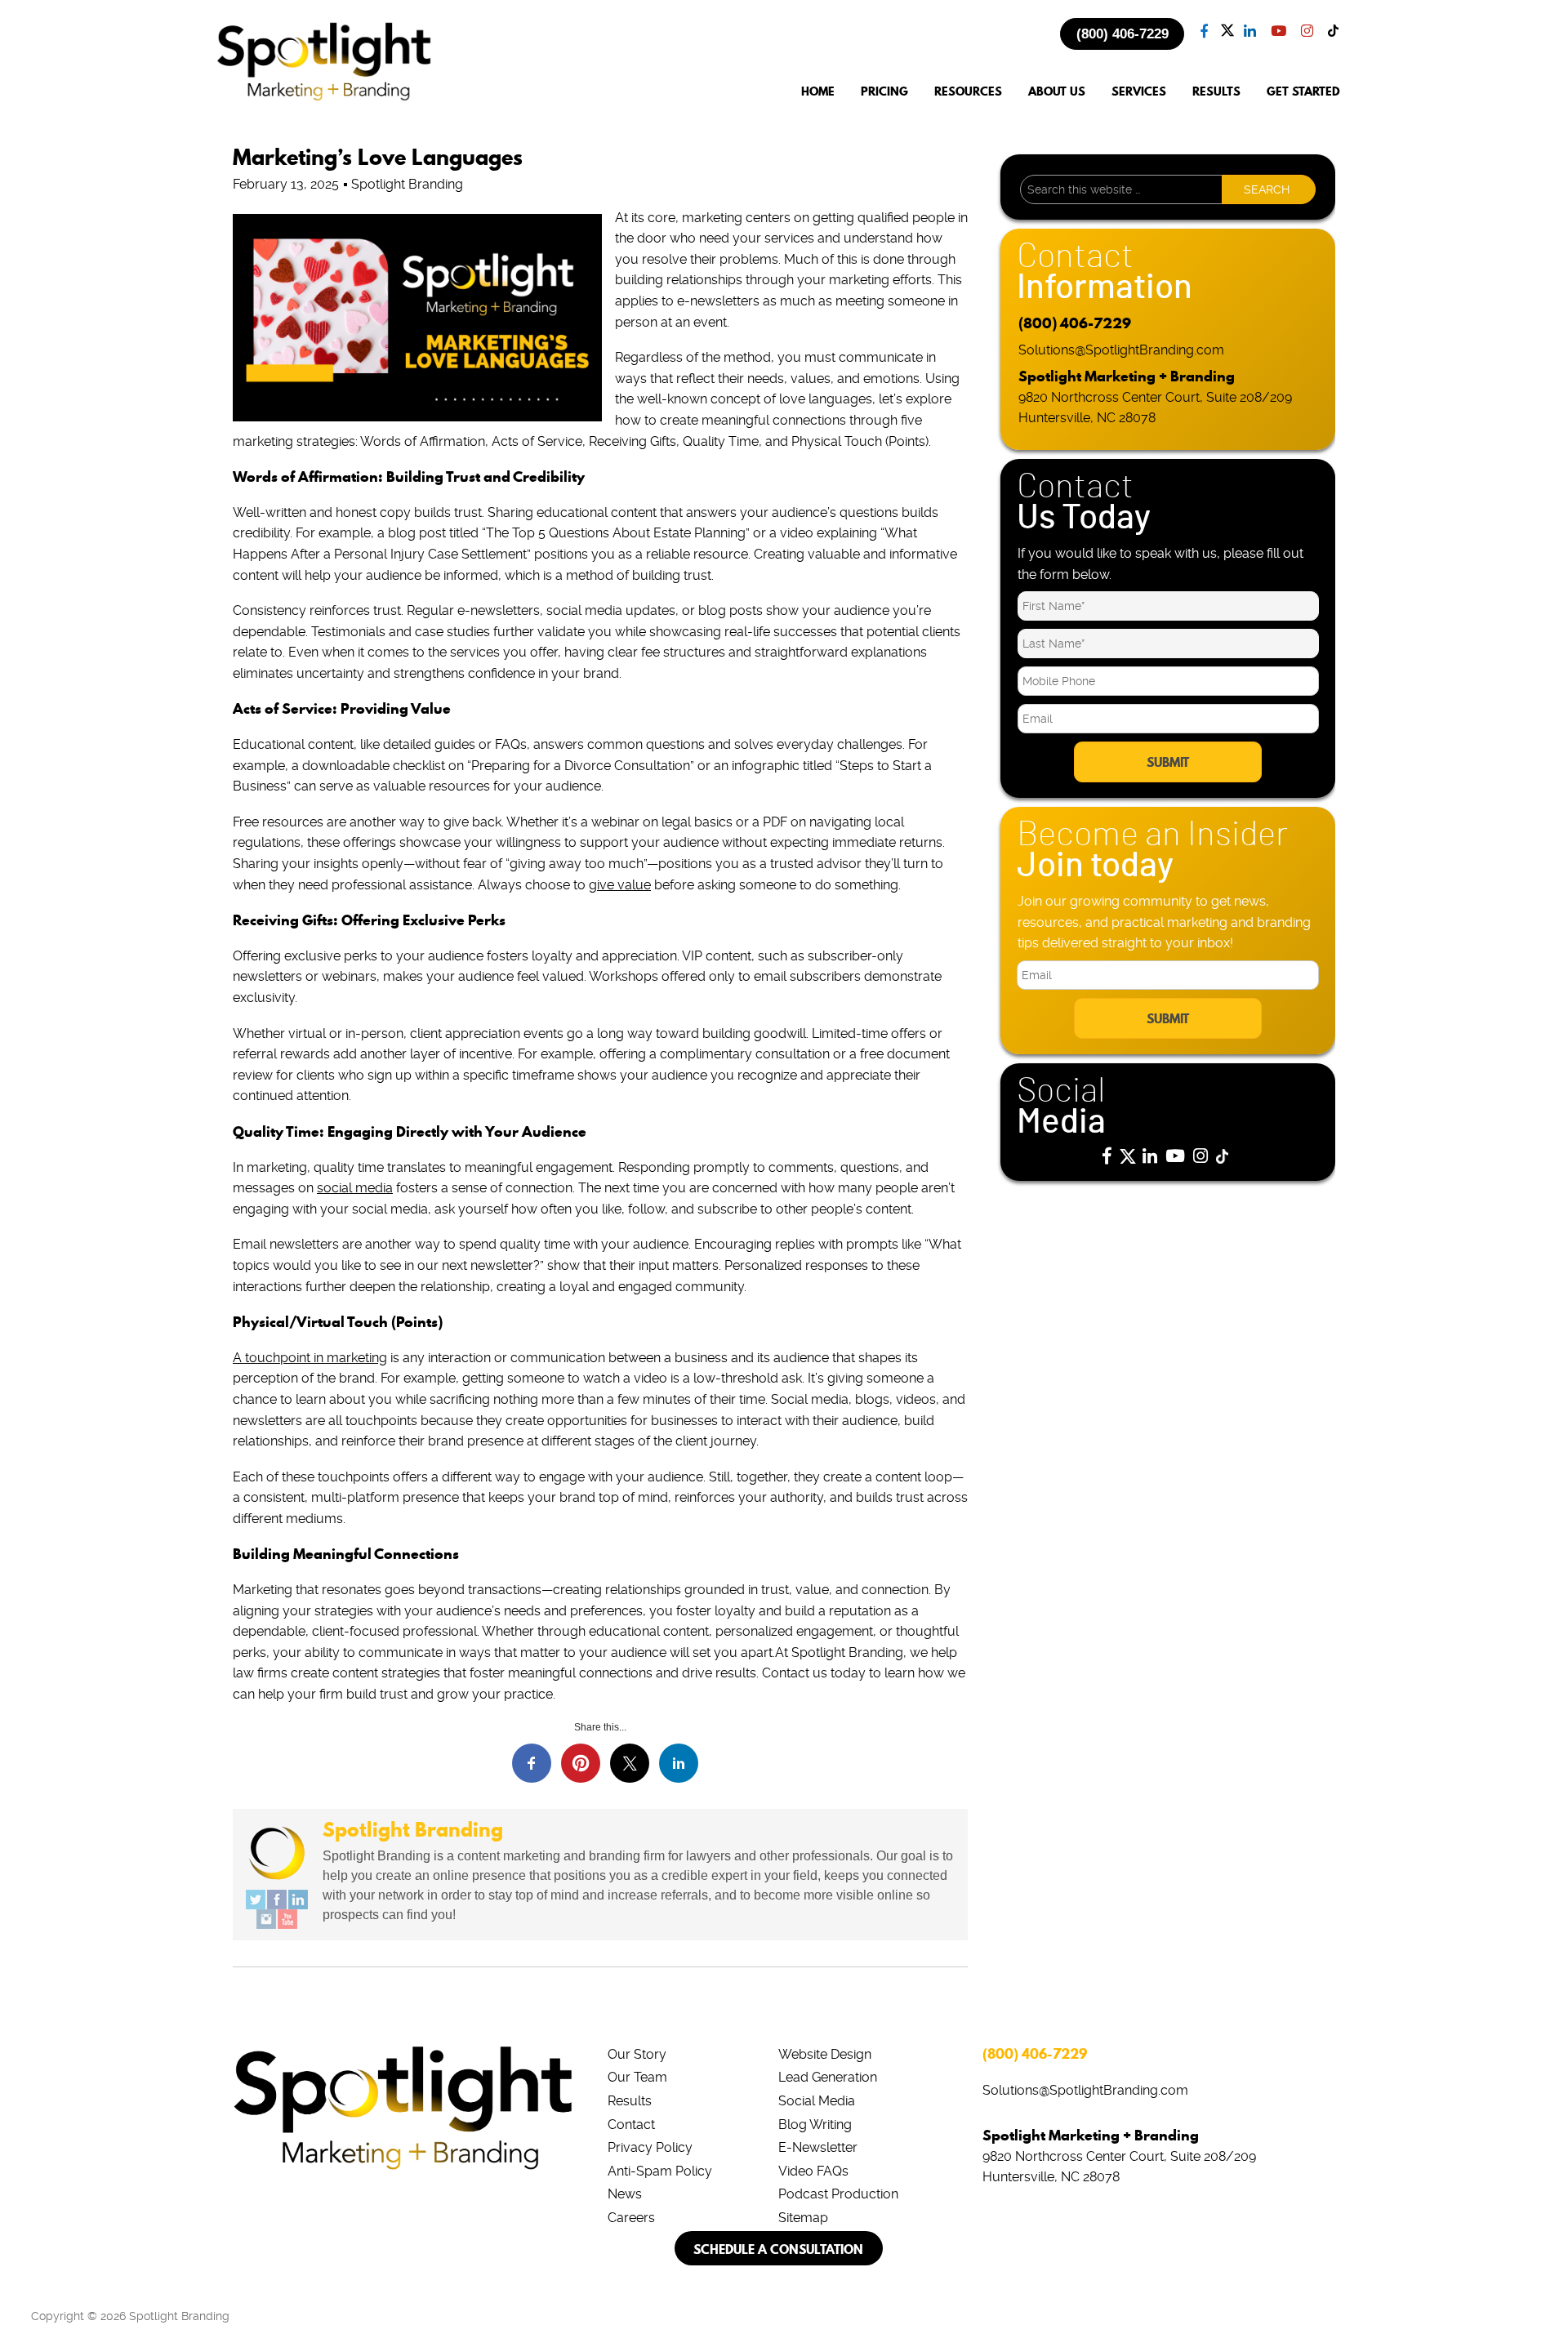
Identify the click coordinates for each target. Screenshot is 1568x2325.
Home (818, 92)
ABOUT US (1057, 92)
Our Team (637, 2077)
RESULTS (1216, 92)
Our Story (637, 2054)
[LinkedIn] (298, 1900)
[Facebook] (277, 1900)
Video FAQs (813, 2171)
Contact (631, 2125)
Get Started (1303, 92)
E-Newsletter (818, 2147)
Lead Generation (828, 2077)
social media (355, 1188)
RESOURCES (968, 92)
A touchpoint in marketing (310, 1358)
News (625, 2194)
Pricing (884, 92)
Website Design (825, 2054)
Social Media (817, 2101)
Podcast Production (838, 2194)
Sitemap (803, 2218)
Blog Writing (815, 2125)
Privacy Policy (650, 2147)
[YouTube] (287, 1919)
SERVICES (1139, 92)
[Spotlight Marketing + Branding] (324, 98)
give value (620, 885)
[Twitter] (256, 1900)
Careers (631, 2218)
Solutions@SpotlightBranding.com (1121, 350)
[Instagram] (266, 1919)
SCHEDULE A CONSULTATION (778, 2249)
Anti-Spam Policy (660, 2171)
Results (630, 2101)
